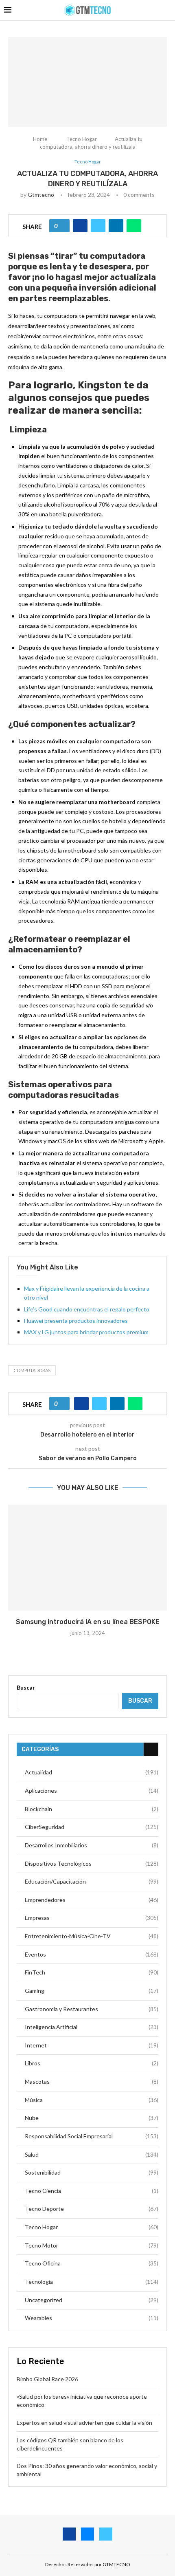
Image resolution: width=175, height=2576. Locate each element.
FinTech (92, 1972)
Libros (92, 2063)
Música (92, 2100)
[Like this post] (62, 226)
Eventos (92, 1954)
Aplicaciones (92, 1790)
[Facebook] (69, 2534)
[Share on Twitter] (98, 226)
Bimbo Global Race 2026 (47, 2379)
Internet (92, 2045)
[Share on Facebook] (80, 226)
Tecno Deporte (92, 2209)
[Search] (167, 10)
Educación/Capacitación (92, 1881)
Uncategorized (92, 2300)
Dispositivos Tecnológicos (92, 1863)
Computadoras (32, 1370)
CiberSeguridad (92, 1827)
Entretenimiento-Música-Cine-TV (92, 1936)
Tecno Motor (92, 2245)
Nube (92, 2118)
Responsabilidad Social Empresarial (92, 2136)
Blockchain (92, 1809)
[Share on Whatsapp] (134, 226)
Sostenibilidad (92, 2172)
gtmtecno (41, 195)
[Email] (87, 2534)
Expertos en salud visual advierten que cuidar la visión (85, 2423)
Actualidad (92, 1772)
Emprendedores (92, 1900)
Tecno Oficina (92, 2263)
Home (40, 139)
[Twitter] (106, 2534)
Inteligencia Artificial (92, 2027)
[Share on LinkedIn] (116, 226)
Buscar (26, 1687)
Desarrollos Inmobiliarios (92, 1845)
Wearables (92, 2318)
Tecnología (92, 2282)
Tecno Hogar (82, 139)
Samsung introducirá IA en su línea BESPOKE (88, 1622)
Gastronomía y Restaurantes (92, 2009)
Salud (92, 2154)
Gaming (92, 1991)
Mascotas (92, 2081)
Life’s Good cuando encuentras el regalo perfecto (87, 1309)
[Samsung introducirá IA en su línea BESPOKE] (87, 1558)
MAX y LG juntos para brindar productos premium (86, 1332)
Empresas (92, 1918)
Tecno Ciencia (92, 2191)
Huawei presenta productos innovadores (76, 1321)
